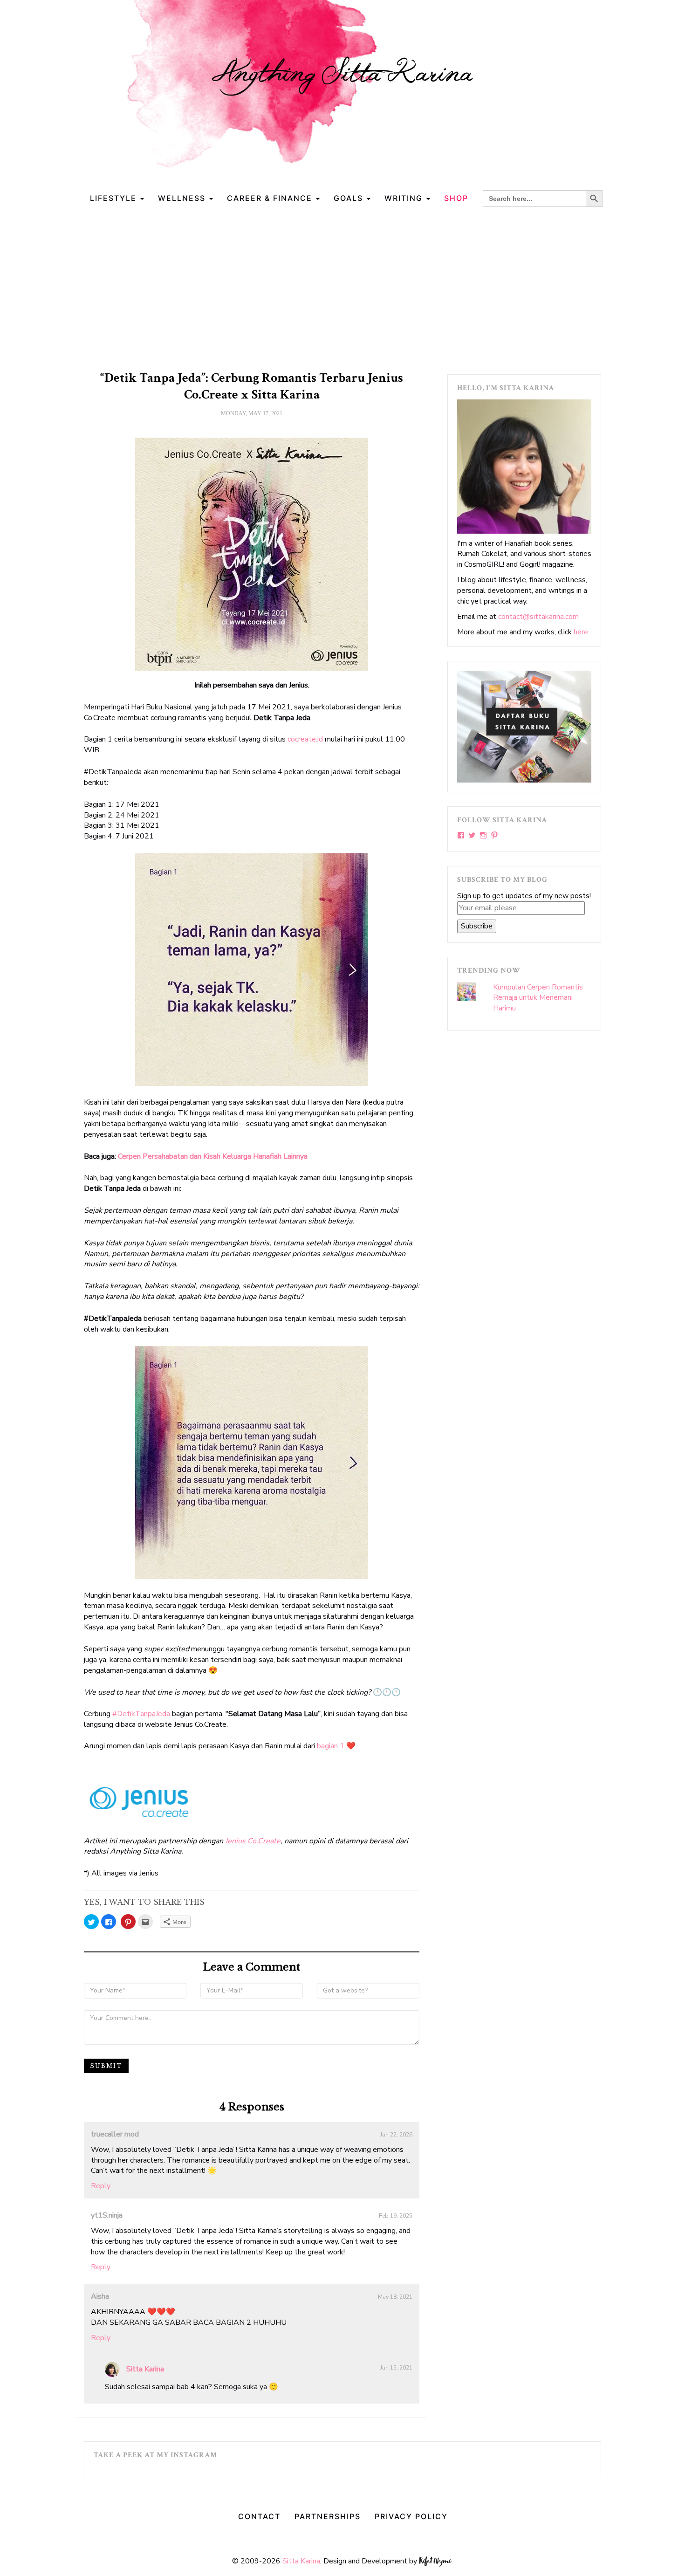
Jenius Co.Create (253, 1841)
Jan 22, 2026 (396, 2135)
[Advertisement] (342, 286)
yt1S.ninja (107, 2215)
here (581, 632)
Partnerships (328, 2516)
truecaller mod (115, 2134)
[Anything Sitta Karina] (342, 93)
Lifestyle (115, 198)
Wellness (183, 198)
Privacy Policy (411, 2516)
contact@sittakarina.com (538, 617)
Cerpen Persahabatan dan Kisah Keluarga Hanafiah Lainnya (213, 1156)
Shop (456, 198)
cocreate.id (305, 739)
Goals (350, 198)
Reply (101, 2186)
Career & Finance (271, 198)
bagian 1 (331, 1746)
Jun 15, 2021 (396, 2368)
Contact (259, 2516)
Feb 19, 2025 (396, 2216)
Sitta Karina (145, 2369)
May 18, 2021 (395, 2297)
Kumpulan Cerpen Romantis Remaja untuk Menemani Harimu (538, 998)
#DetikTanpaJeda (141, 1714)
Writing (405, 198)
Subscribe (477, 926)
